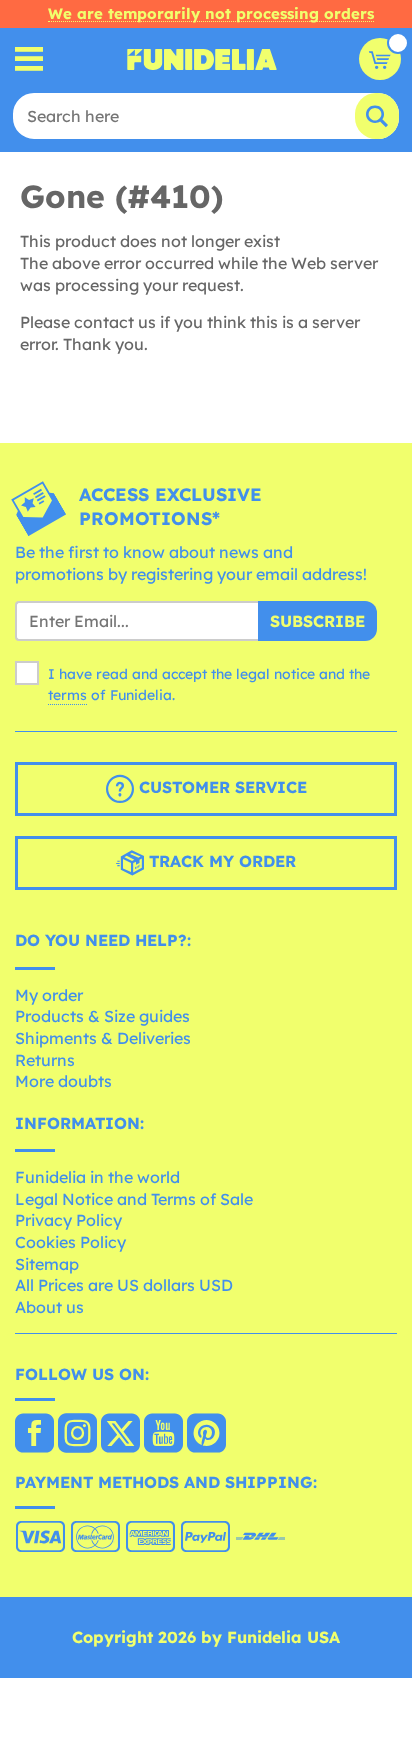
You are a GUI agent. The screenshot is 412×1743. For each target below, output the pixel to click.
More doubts (63, 1081)
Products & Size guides (102, 1016)
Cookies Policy (70, 1242)
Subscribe (317, 621)
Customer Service (220, 787)
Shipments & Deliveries (103, 1038)
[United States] (34, 1435)
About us (49, 1307)
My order (49, 995)
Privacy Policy (68, 1220)
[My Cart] (380, 59)
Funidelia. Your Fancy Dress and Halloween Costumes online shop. (202, 59)
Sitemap (47, 1264)
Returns (45, 1060)
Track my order (220, 861)
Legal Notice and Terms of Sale (134, 1199)
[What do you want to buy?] (29, 59)
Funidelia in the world (97, 1177)
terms (67, 695)
